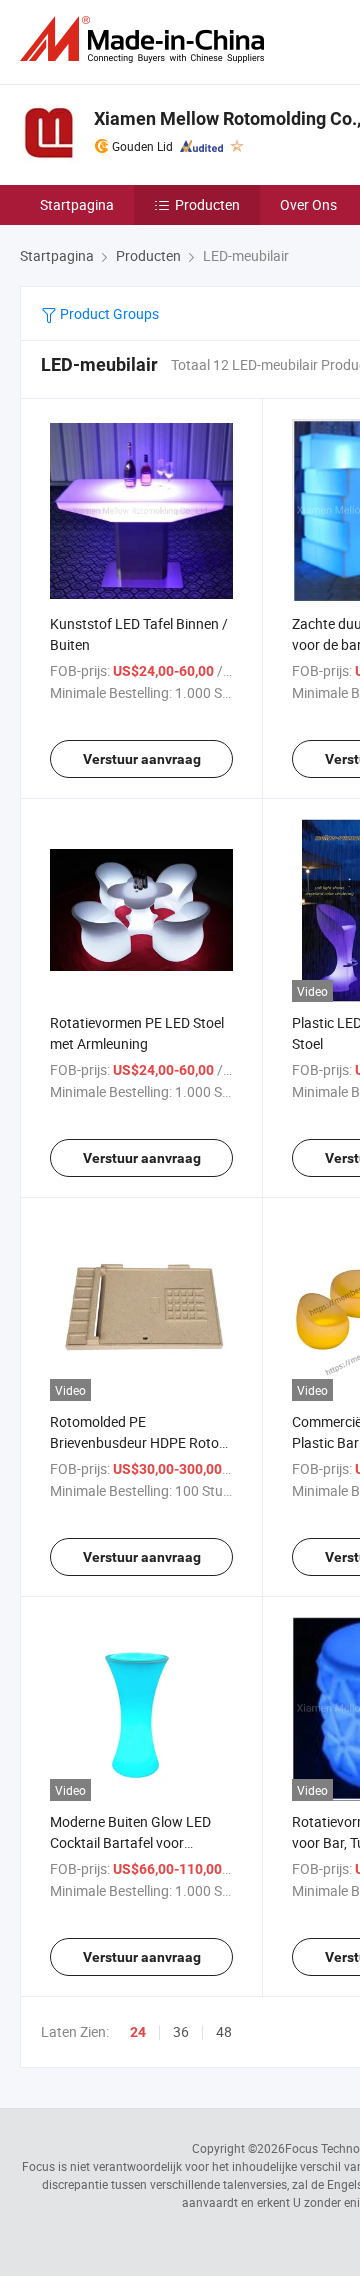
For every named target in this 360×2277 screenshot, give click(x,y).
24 (138, 2032)
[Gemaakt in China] (146, 39)
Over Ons (308, 204)
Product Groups (108, 313)
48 (224, 2031)
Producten (207, 204)
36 (181, 2031)
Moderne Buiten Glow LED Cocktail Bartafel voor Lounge (130, 1842)
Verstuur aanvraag (142, 759)
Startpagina (77, 204)
